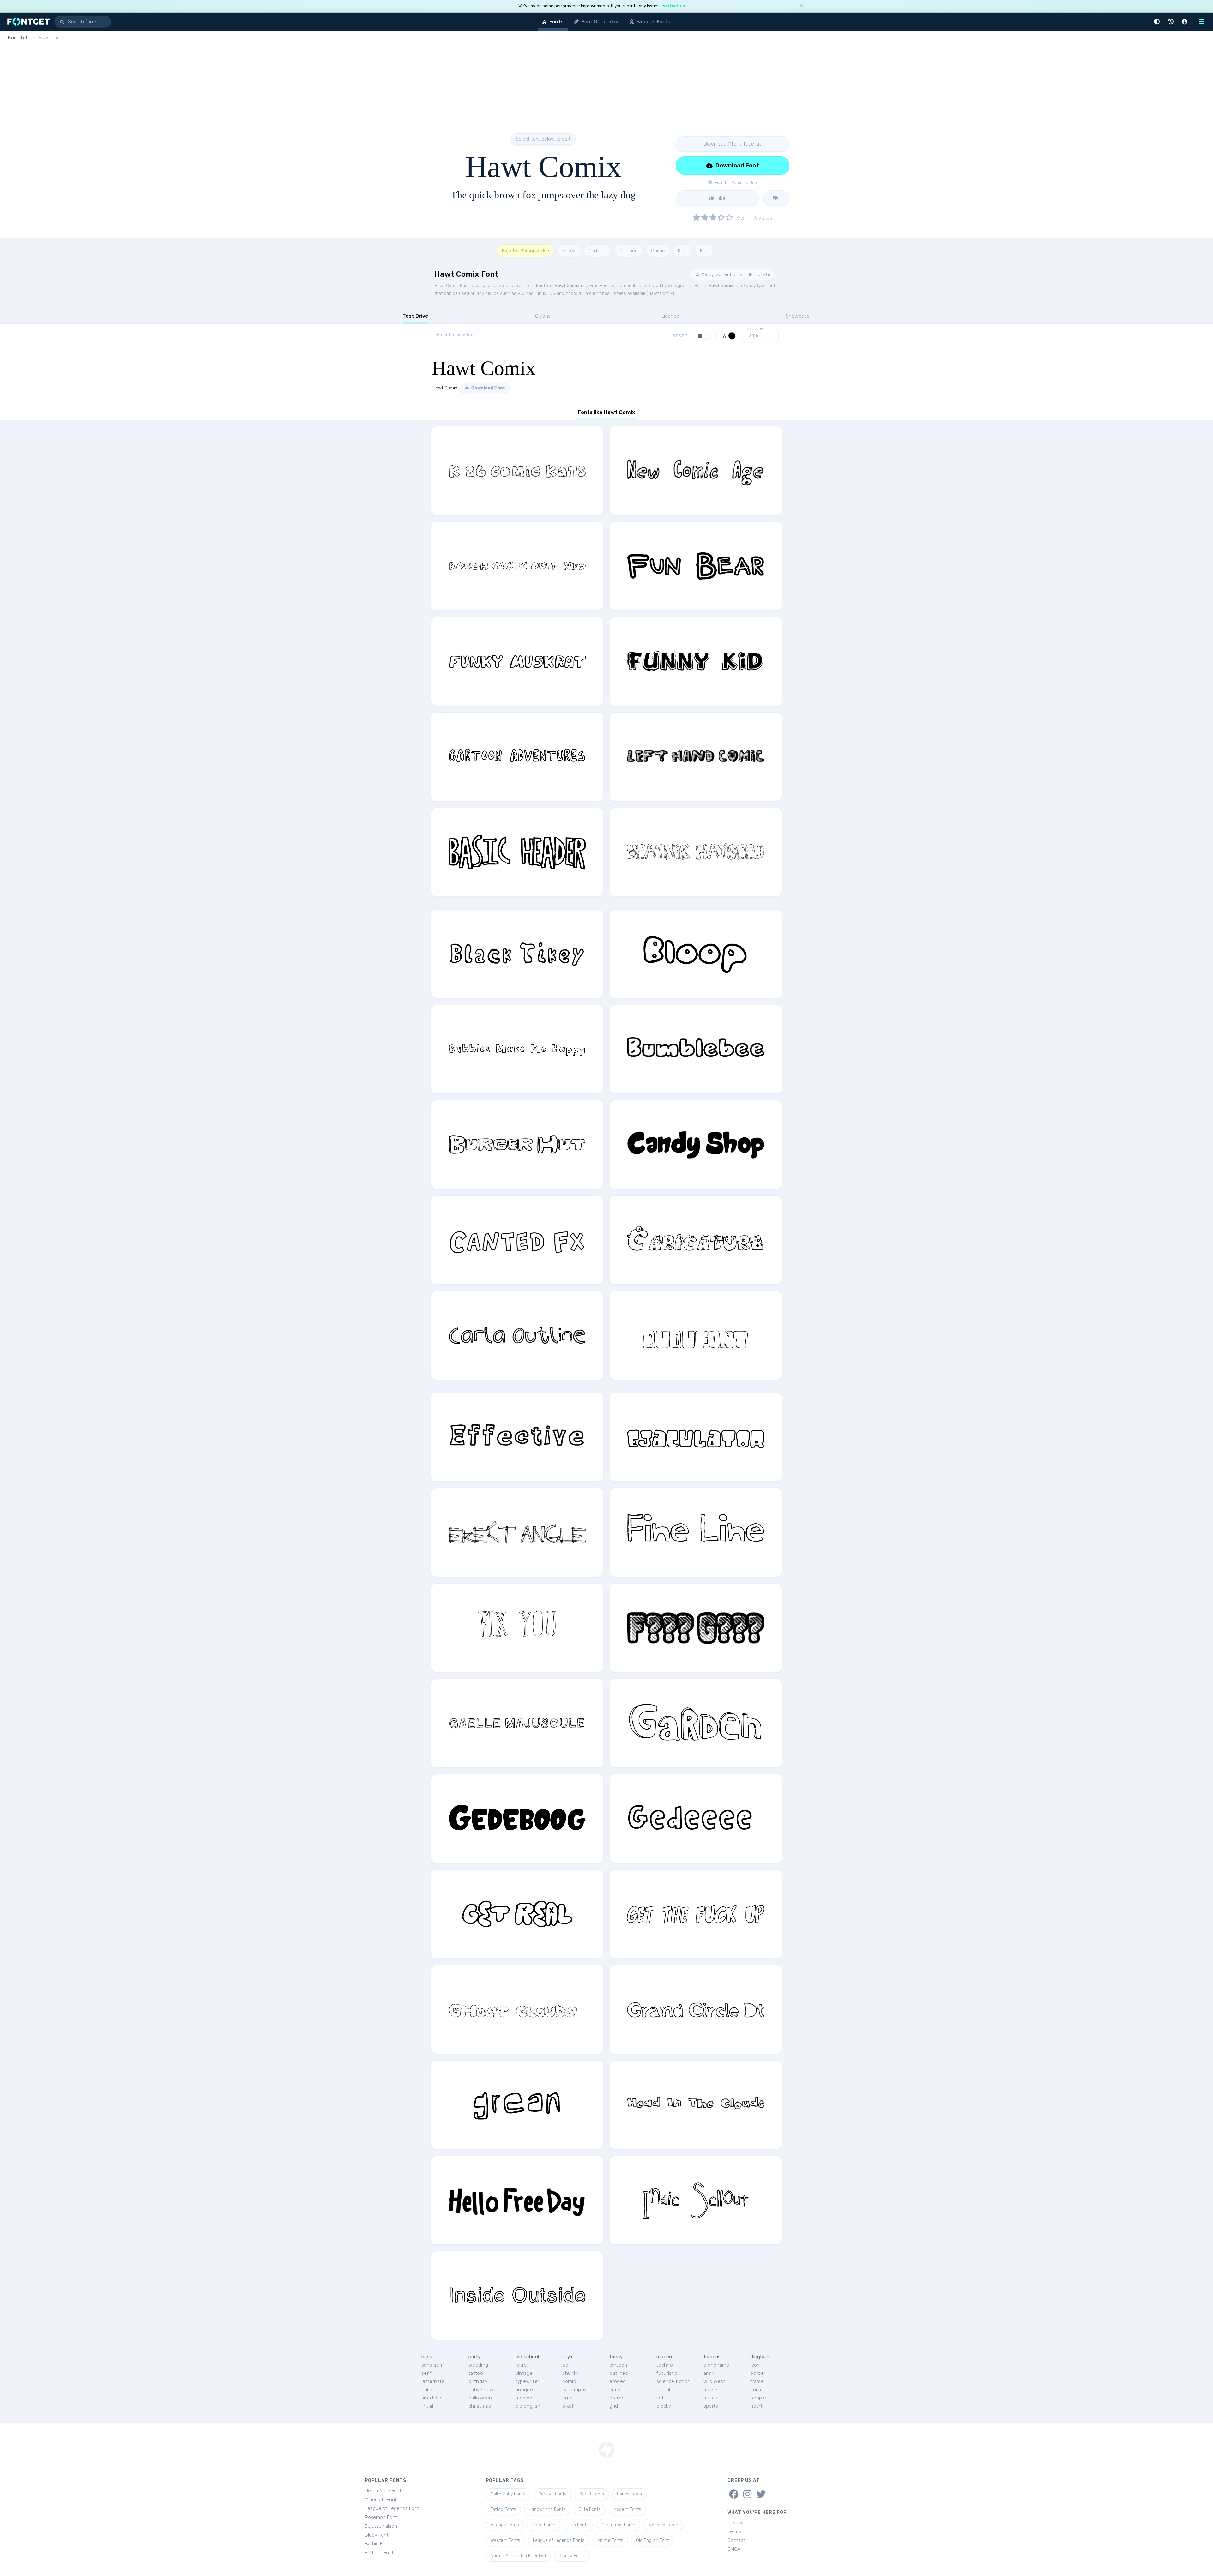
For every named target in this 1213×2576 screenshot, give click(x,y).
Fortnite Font (379, 2553)
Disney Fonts (572, 2556)
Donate (762, 274)
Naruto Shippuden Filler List (518, 2556)
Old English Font (652, 2540)
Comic (658, 251)
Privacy (735, 2523)
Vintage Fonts (505, 2525)
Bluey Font (377, 2535)
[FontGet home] (27, 22)
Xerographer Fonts (721, 274)
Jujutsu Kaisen (381, 2526)
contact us (673, 6)
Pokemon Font (381, 2517)
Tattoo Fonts (503, 2510)
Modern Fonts (627, 2510)
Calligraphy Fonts (508, 2494)
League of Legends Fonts (559, 2540)
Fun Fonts (579, 2525)
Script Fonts (592, 2494)
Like (720, 198)
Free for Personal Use (525, 251)
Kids (682, 251)
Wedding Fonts (663, 2525)
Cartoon (597, 251)
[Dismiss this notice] (802, 6)
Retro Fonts (544, 2525)
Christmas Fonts (619, 2525)
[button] (1158, 22)
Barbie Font (377, 2544)
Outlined (629, 251)
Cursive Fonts (552, 2494)
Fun (704, 251)
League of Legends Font (392, 2508)
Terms (734, 2531)
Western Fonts (505, 2540)
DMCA (734, 2549)
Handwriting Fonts (547, 2510)
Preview (755, 329)
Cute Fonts (590, 2510)
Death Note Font (383, 2491)
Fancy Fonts (630, 2494)
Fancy (569, 251)
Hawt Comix (567, 286)
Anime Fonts (610, 2540)
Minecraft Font (381, 2500)
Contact (736, 2540)
